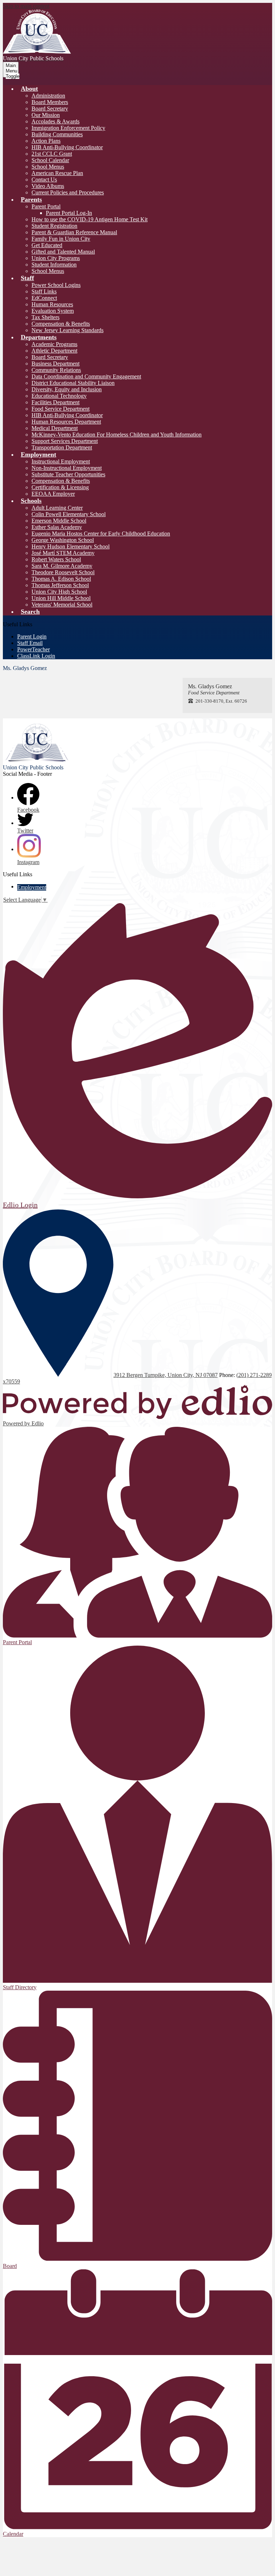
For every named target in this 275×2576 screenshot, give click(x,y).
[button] (29, 89)
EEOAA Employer (53, 494)
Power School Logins (56, 285)
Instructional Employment (61, 461)
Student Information (54, 265)
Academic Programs (54, 344)
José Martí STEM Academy (63, 553)
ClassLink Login (36, 656)
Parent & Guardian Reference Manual (74, 232)
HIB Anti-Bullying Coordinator (67, 147)
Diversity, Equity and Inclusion (67, 389)
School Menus (48, 167)
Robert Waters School (56, 559)
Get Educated (47, 245)
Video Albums (48, 186)
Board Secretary (50, 108)
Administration (48, 96)
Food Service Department (61, 409)
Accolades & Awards (56, 121)
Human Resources (52, 304)
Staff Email (30, 643)
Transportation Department (62, 447)
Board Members (50, 102)
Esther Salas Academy (57, 527)
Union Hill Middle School (61, 598)
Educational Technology (59, 396)
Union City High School (59, 592)
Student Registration (54, 226)
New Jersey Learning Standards (67, 330)
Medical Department (55, 428)
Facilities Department (56, 402)
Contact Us (44, 180)
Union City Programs (56, 258)
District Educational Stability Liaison (73, 383)
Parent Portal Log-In (69, 213)
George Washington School (63, 540)
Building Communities (57, 134)
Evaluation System (53, 311)
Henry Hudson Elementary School (71, 546)
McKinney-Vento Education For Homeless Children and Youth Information (117, 435)
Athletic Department (54, 351)
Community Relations (56, 370)
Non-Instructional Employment (67, 468)
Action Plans (46, 141)
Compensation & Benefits (61, 324)
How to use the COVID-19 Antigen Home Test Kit (90, 219)
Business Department (56, 364)
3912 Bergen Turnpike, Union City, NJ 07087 (166, 1375)
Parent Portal (46, 206)
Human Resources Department (66, 422)
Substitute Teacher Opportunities (68, 474)
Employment (32, 887)
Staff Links (44, 291)
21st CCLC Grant (52, 154)
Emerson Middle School (59, 521)
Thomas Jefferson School (60, 585)
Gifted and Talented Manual (63, 252)
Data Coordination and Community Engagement (86, 376)
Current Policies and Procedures (68, 192)
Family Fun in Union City (61, 239)
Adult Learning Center (57, 508)
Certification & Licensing (60, 487)
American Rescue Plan (57, 173)
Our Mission (46, 115)
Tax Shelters (45, 317)
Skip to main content (26, 6)
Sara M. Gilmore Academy (62, 566)
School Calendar (50, 160)
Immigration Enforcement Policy (68, 128)
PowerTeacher (33, 649)
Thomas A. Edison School (61, 579)
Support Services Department (65, 441)
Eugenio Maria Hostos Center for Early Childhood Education (101, 534)
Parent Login (32, 636)
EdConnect (44, 298)
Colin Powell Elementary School (69, 514)
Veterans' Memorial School (62, 605)
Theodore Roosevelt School (63, 572)
